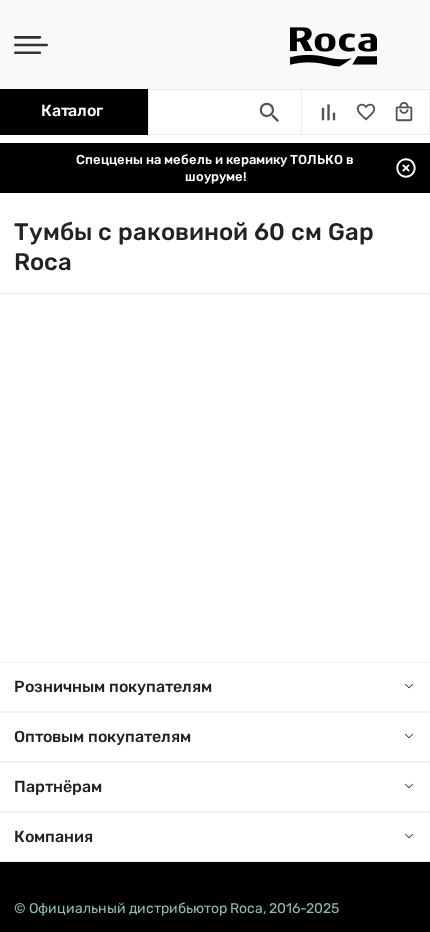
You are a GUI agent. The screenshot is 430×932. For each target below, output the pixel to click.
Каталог (71, 110)
